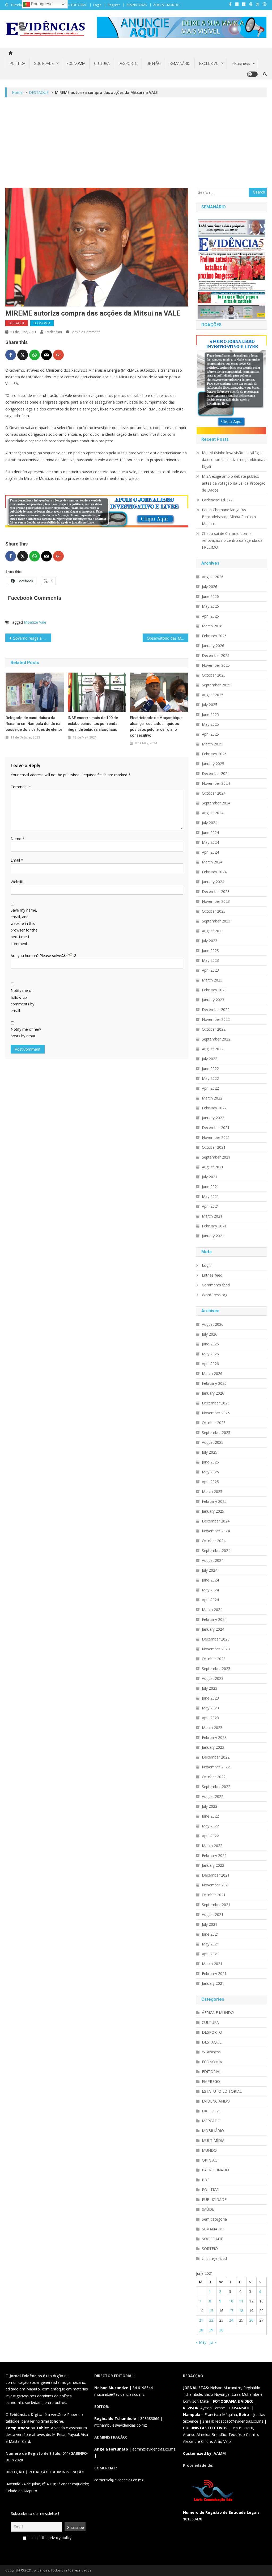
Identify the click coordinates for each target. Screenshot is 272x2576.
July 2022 (210, 1059)
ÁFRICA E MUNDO (166, 5)
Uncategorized (214, 2258)
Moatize (31, 622)
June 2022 (210, 1069)
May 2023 (210, 960)
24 (231, 2320)
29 (211, 2330)
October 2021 (214, 1147)
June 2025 (210, 714)
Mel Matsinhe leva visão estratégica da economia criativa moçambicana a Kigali (234, 460)
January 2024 (213, 882)
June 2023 (210, 951)
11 (241, 2301)
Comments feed (216, 1285)
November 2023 (216, 901)
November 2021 (216, 1137)
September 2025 (216, 685)
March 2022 (212, 1098)
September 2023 (216, 921)
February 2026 (214, 636)
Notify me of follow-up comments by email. (22, 1000)
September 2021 (216, 1157)
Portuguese (41, 4)
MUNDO (209, 2150)
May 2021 (210, 1196)
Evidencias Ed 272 (217, 500)
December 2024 (216, 773)
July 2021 (210, 1177)
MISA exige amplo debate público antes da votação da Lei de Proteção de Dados (234, 483)
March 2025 (212, 744)
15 (211, 2311)
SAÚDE (208, 2209)
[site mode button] (252, 74)
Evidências (54, 332)
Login (97, 5)
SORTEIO (210, 2249)
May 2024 (210, 842)
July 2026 (210, 587)
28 (201, 2330)
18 (241, 2311)
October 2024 (214, 793)
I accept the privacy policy (49, 2538)
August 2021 (213, 1167)
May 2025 (210, 724)
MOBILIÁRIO (213, 2131)
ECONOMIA (76, 64)
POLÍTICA (17, 64)
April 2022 (210, 1088)
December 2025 (216, 655)
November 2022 (216, 1019)
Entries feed (212, 1275)
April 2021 (210, 1206)
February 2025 (214, 754)
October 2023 (214, 911)
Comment (21, 787)
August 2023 (213, 931)
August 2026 (213, 577)
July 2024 (210, 823)
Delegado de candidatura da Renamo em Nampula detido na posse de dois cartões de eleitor (34, 724)
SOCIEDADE (44, 64)
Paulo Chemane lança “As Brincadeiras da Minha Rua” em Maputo (229, 517)
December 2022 (216, 1010)
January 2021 (213, 1236)
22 (211, 2320)
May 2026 (210, 606)
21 (201, 2320)
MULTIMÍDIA (213, 2140)
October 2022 (214, 1029)
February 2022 (214, 1108)
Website (18, 882)
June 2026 (210, 596)
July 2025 (210, 705)
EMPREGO (211, 2081)
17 (231, 2311)
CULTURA (102, 64)
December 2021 (216, 1128)
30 (221, 2330)
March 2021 (212, 1216)
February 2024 (214, 872)
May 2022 (210, 1078)
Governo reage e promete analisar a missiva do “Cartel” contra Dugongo (32, 638)
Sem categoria (214, 2219)
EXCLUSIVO (209, 64)
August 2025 (213, 695)
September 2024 (216, 803)
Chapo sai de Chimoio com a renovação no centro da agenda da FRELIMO (232, 540)
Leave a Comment (85, 332)
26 (251, 2320)
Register (114, 5)
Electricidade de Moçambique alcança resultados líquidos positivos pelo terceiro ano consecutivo (156, 727)
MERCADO (211, 2121)
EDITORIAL (212, 2072)
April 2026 (210, 616)
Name (18, 839)
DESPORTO (128, 64)
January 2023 (213, 1000)
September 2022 (216, 1039)
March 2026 (212, 626)
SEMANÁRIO (180, 64)
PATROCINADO (215, 2170)
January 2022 (213, 1118)
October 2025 (214, 675)
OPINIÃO (154, 64)
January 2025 (213, 764)
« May (201, 2342)
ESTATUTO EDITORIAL (71, 5)
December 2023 (216, 891)
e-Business (241, 64)
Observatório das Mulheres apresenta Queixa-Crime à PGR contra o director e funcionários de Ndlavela (168, 638)
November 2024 (216, 783)
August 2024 (213, 813)
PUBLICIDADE (214, 2199)
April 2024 (210, 852)
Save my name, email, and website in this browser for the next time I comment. (24, 927)
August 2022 (213, 1049)
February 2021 (214, 1226)
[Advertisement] (136, 142)
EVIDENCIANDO (216, 2101)
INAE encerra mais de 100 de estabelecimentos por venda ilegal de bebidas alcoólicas (93, 724)
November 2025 (216, 665)
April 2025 (210, 734)
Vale (43, 622)
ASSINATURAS (137, 5)
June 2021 (210, 1187)
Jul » (213, 2342)
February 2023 (214, 990)
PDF (206, 2180)
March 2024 (212, 862)
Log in (207, 1265)
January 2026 (213, 646)
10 (231, 2301)
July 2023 (210, 941)
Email (17, 860)
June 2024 (210, 832)
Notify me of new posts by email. (26, 1033)
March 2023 (212, 980)
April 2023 (210, 970)
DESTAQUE (17, 323)
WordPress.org (215, 1295)
